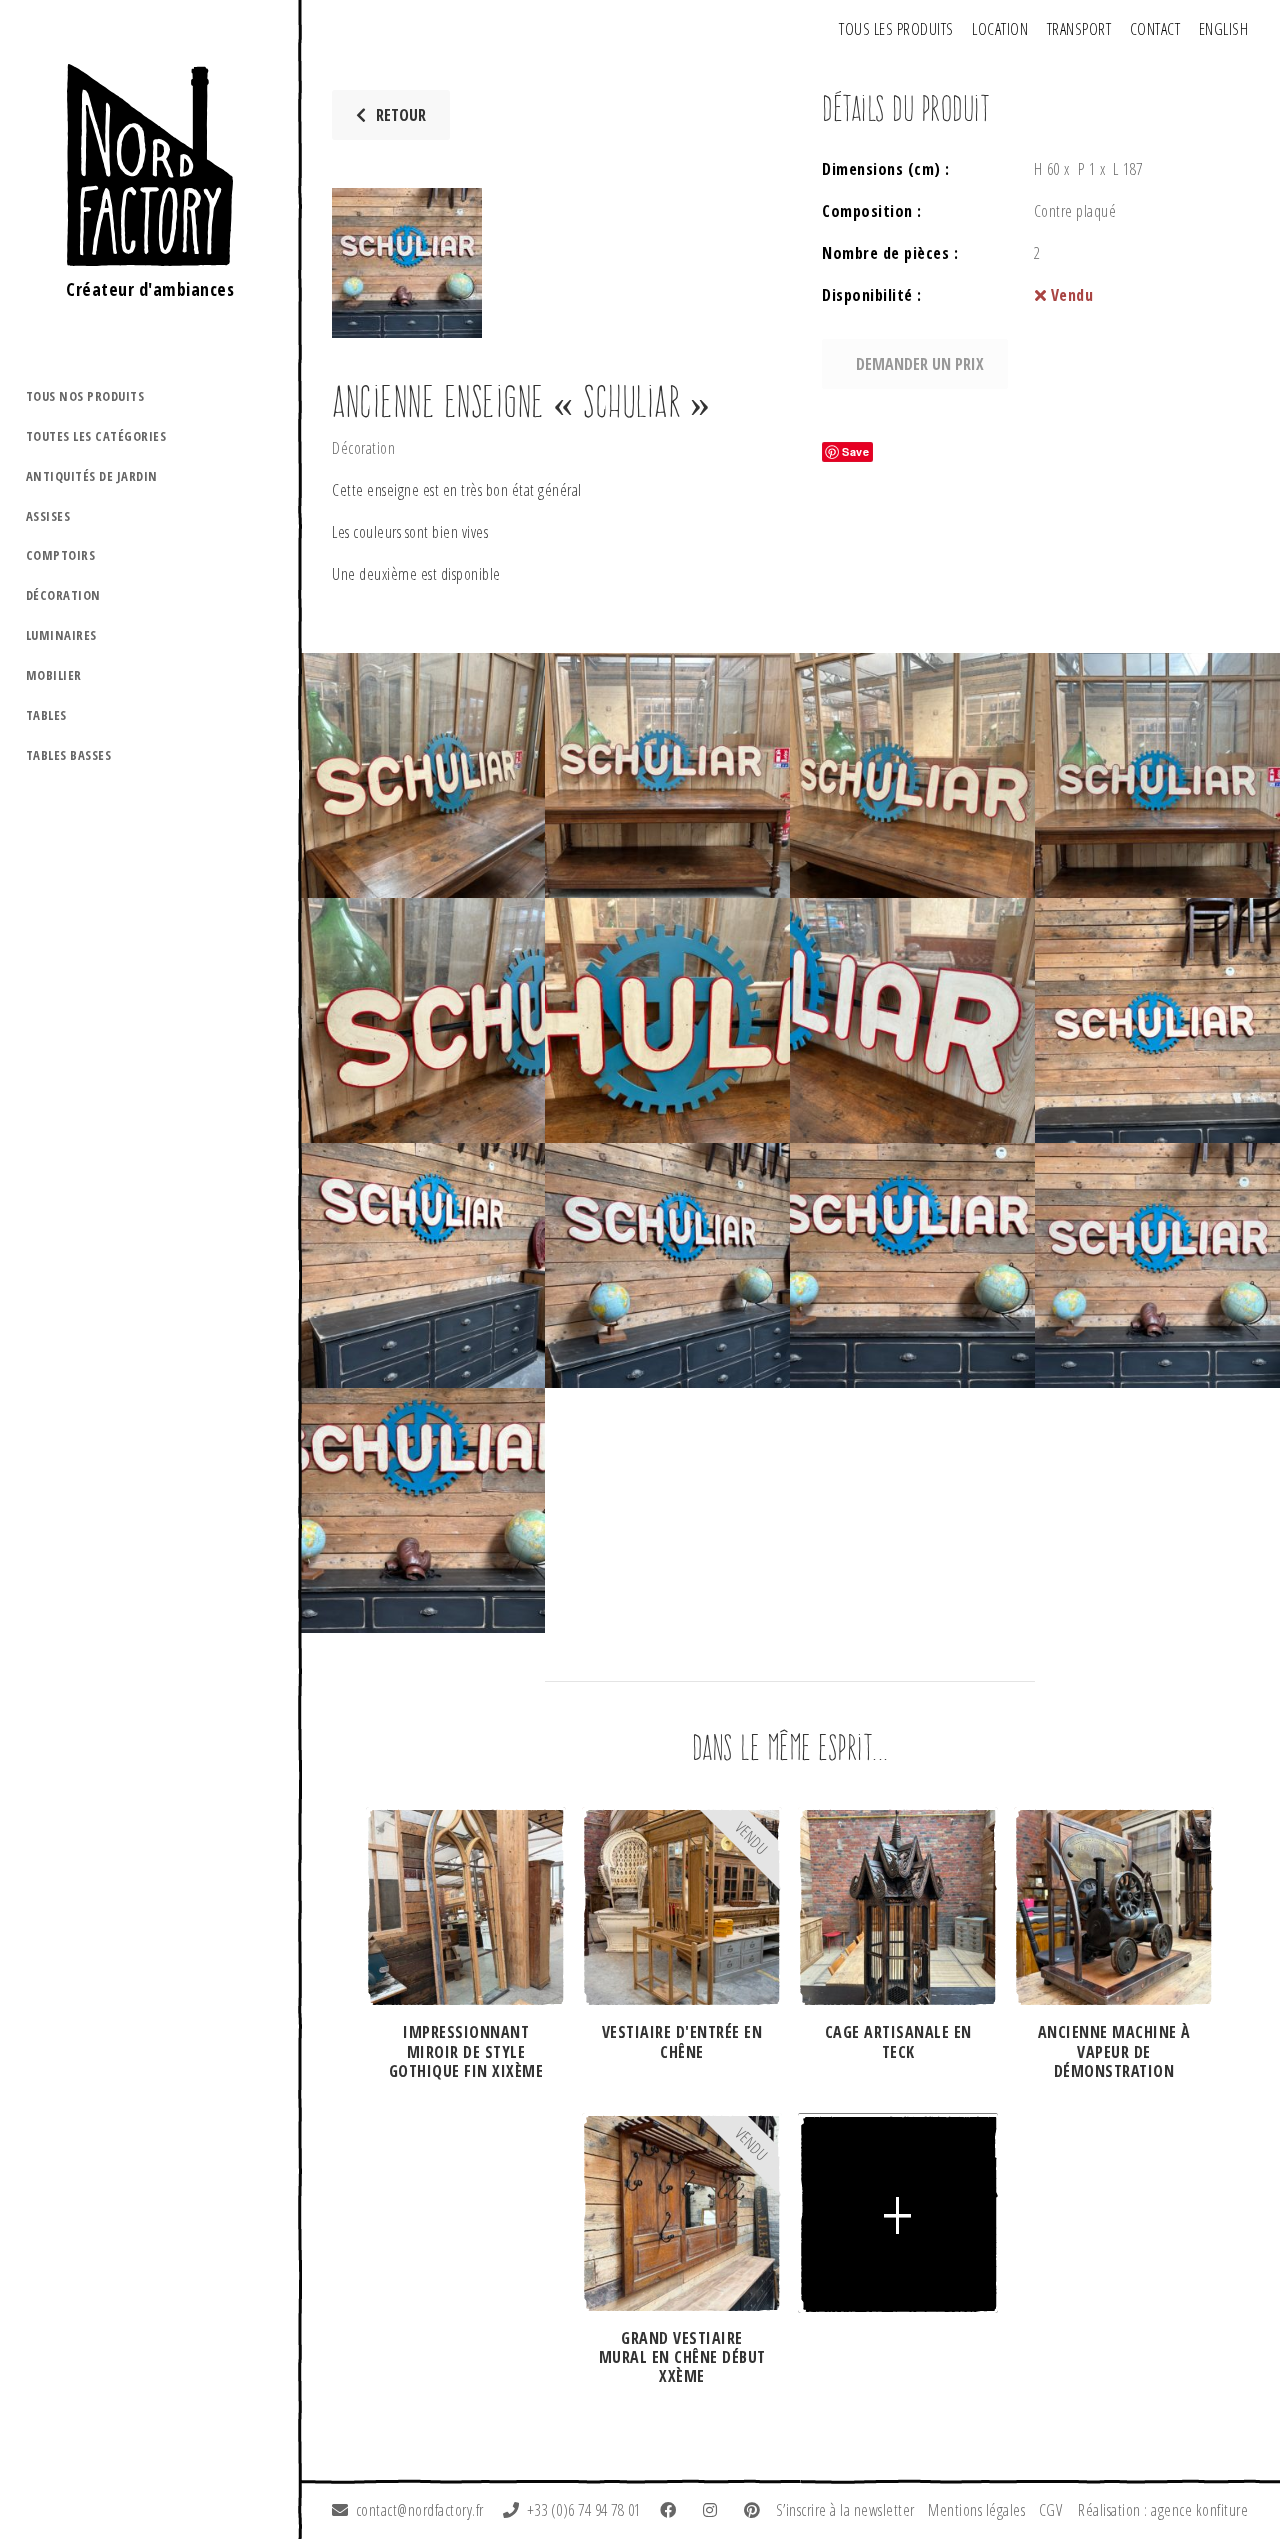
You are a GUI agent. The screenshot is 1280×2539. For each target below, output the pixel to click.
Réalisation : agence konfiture (1163, 2510)
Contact (1155, 29)
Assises (48, 516)
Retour (401, 115)
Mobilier (54, 675)
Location (1000, 29)
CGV (1051, 2510)
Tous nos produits (85, 396)
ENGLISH (1224, 29)
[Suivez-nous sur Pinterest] (756, 2510)
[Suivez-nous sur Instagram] (714, 2510)
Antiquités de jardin (92, 476)
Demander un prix (920, 364)
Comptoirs (61, 555)
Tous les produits (896, 29)
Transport (1079, 29)
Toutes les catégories (96, 436)
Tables (46, 715)
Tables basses (69, 755)
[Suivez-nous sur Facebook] (672, 2510)
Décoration (63, 595)
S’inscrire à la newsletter (845, 2510)
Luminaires (61, 635)
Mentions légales (976, 2510)
